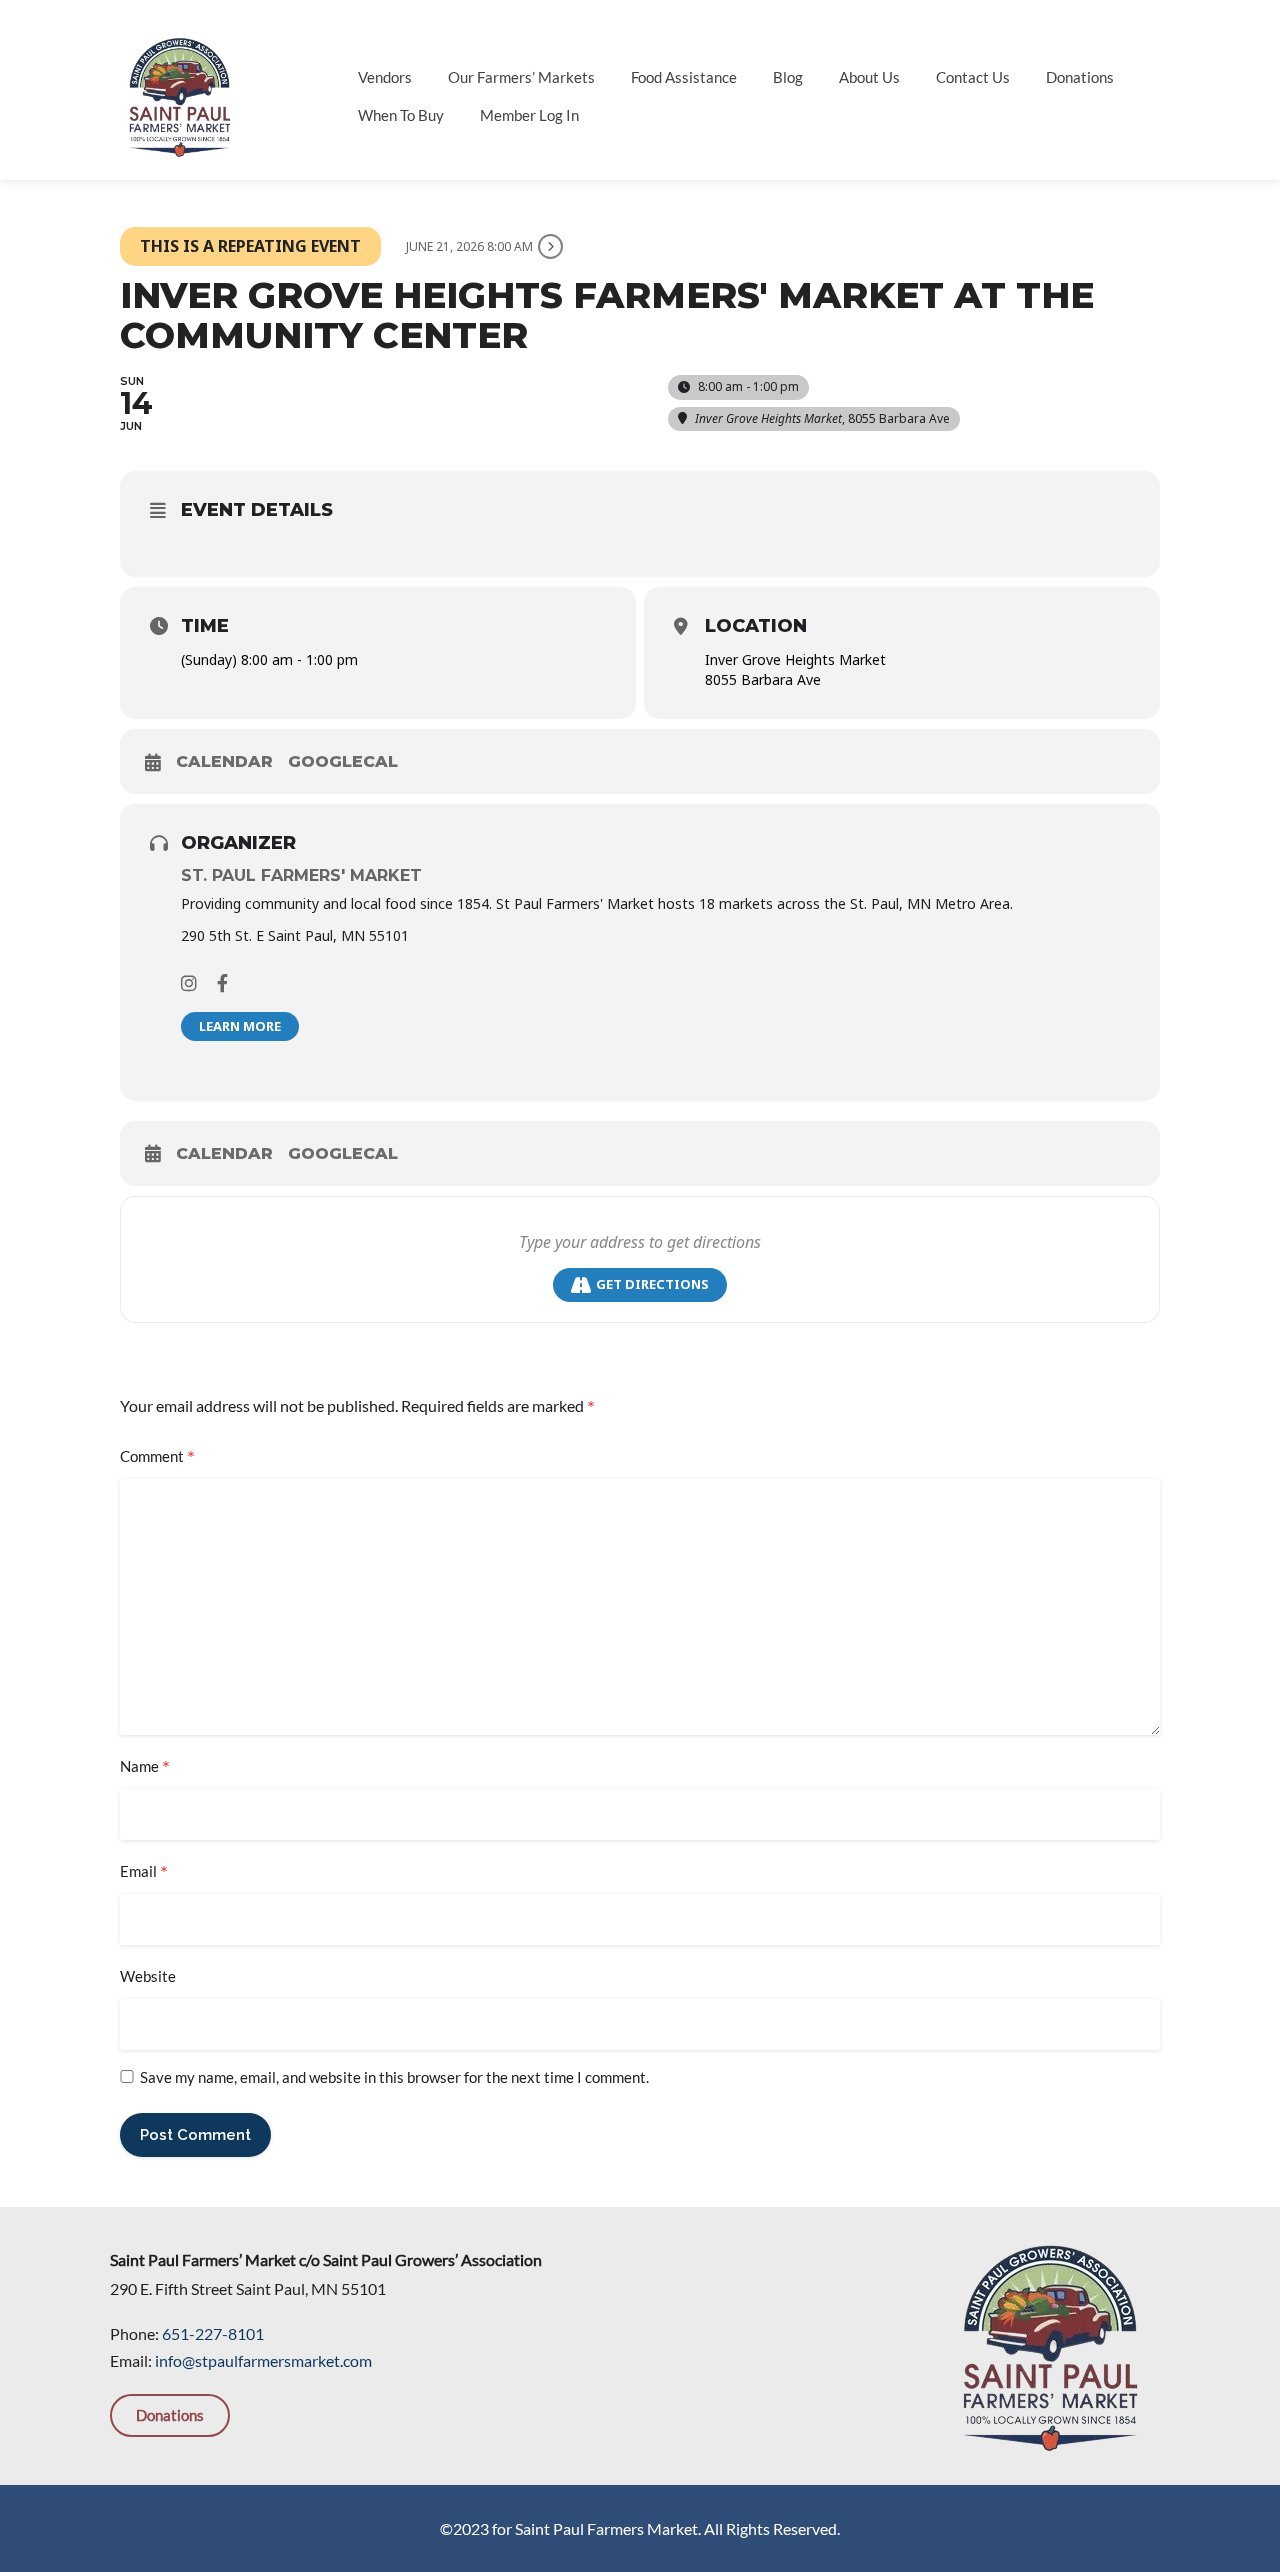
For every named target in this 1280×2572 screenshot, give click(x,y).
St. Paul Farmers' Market (301, 875)
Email (144, 1872)
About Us (869, 77)
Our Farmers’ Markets (521, 77)
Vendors (385, 77)
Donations (1080, 77)
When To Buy (401, 115)
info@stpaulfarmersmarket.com (263, 2360)
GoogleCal (343, 761)
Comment (157, 1457)
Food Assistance (684, 77)
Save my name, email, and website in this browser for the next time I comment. (394, 2077)
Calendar (224, 761)
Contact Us (973, 77)
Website (148, 1976)
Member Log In (529, 115)
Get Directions (652, 1284)
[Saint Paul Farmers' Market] (179, 94)
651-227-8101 (213, 2333)
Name (145, 1767)
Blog (788, 77)
